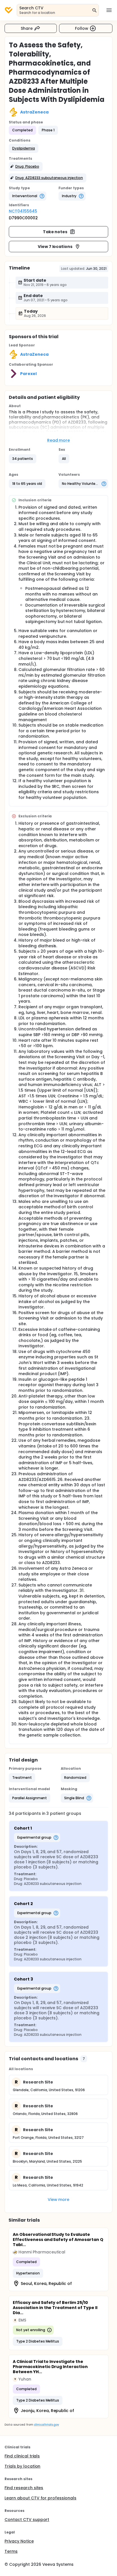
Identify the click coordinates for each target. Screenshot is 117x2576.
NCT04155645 (23, 211)
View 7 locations (55, 247)
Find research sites (24, 2488)
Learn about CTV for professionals (40, 2498)
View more (59, 2200)
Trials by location (22, 2466)
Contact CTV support (27, 2520)
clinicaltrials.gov (46, 2425)
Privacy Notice (19, 2541)
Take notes (55, 232)
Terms (11, 2551)
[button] (24, 148)
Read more (59, 440)
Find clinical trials (22, 2456)
